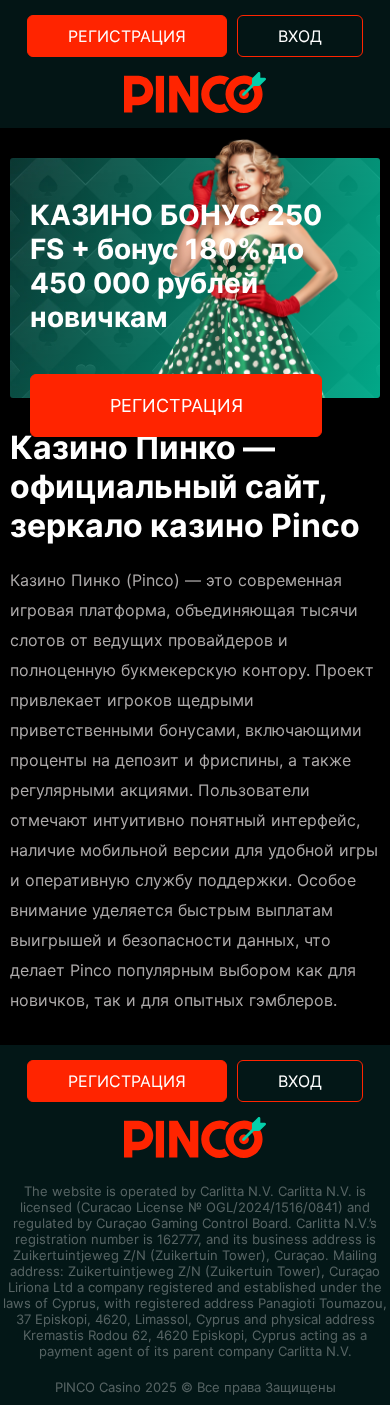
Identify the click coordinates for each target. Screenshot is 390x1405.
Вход (300, 36)
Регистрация (127, 36)
